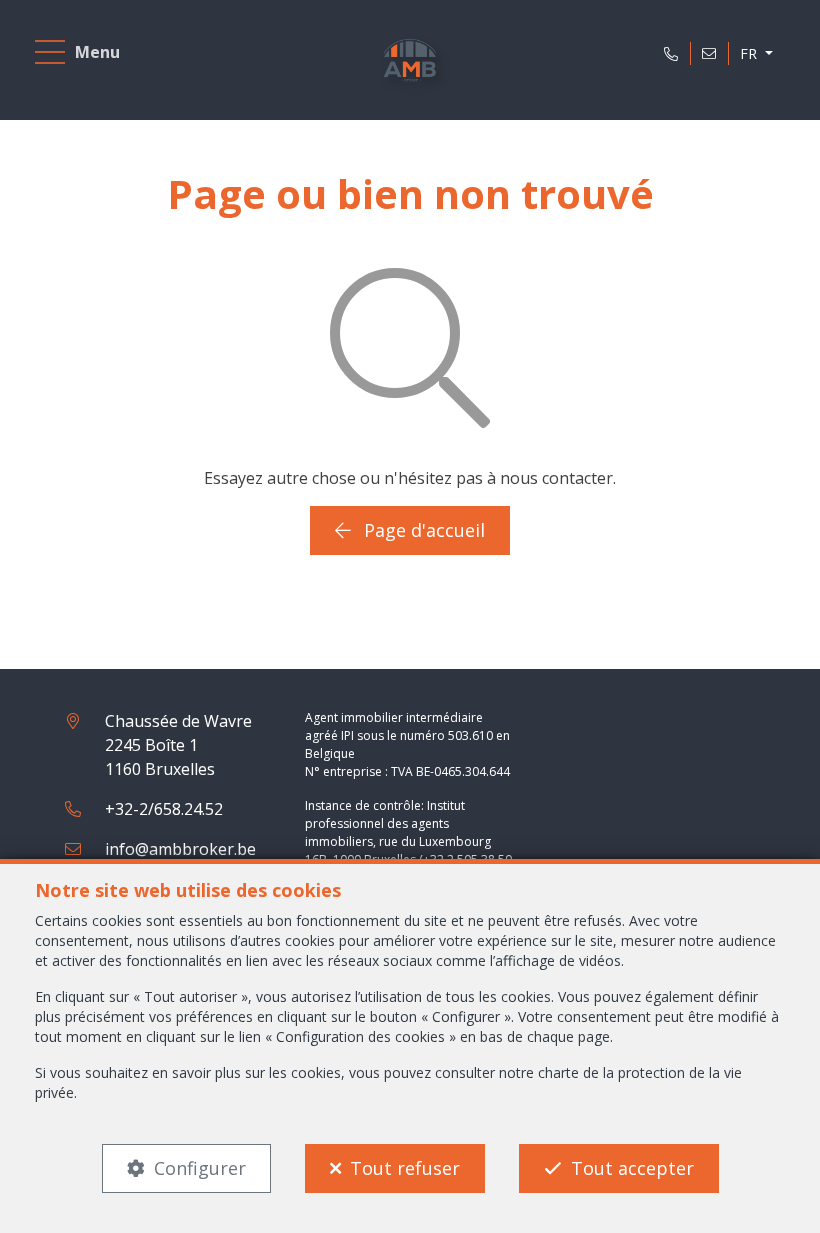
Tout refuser (405, 1168)
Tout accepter (632, 1168)
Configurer (200, 1168)
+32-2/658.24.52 (164, 809)
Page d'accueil (422, 530)
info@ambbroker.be (180, 849)
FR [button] (750, 53)
